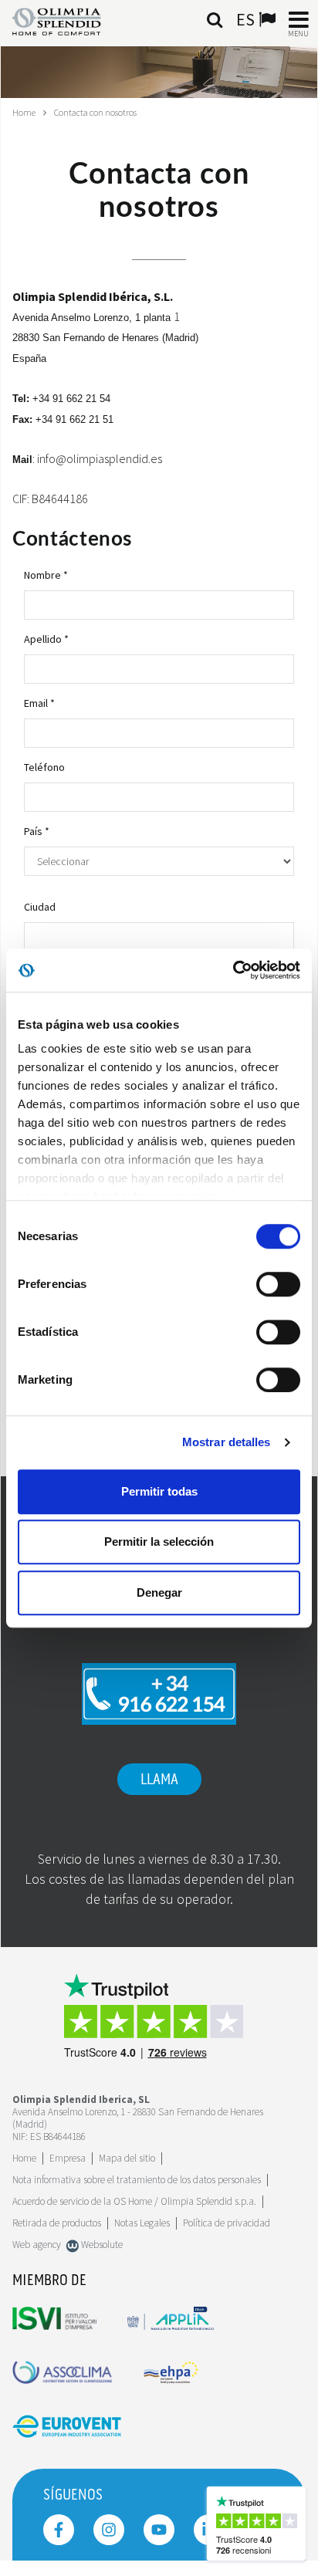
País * (37, 831)
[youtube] (159, 2530)
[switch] (278, 1284)
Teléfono (44, 767)
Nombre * (46, 575)
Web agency (37, 2245)
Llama (159, 1780)
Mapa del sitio (127, 2158)
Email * (39, 703)
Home (24, 112)
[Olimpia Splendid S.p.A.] (68, 20)
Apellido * (46, 639)
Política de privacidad (227, 2223)
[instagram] (109, 2530)
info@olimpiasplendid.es (100, 458)
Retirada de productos (57, 2223)
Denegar (159, 1592)
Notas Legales (142, 2223)
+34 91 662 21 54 (71, 399)
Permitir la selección (159, 1542)
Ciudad (40, 907)
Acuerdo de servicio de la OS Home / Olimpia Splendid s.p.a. (134, 2201)
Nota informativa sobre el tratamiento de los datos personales (137, 2180)
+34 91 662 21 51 (74, 419)
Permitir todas (159, 1491)
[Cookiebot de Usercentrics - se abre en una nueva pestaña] (233, 970)
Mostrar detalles (227, 1442)
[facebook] (59, 2530)
